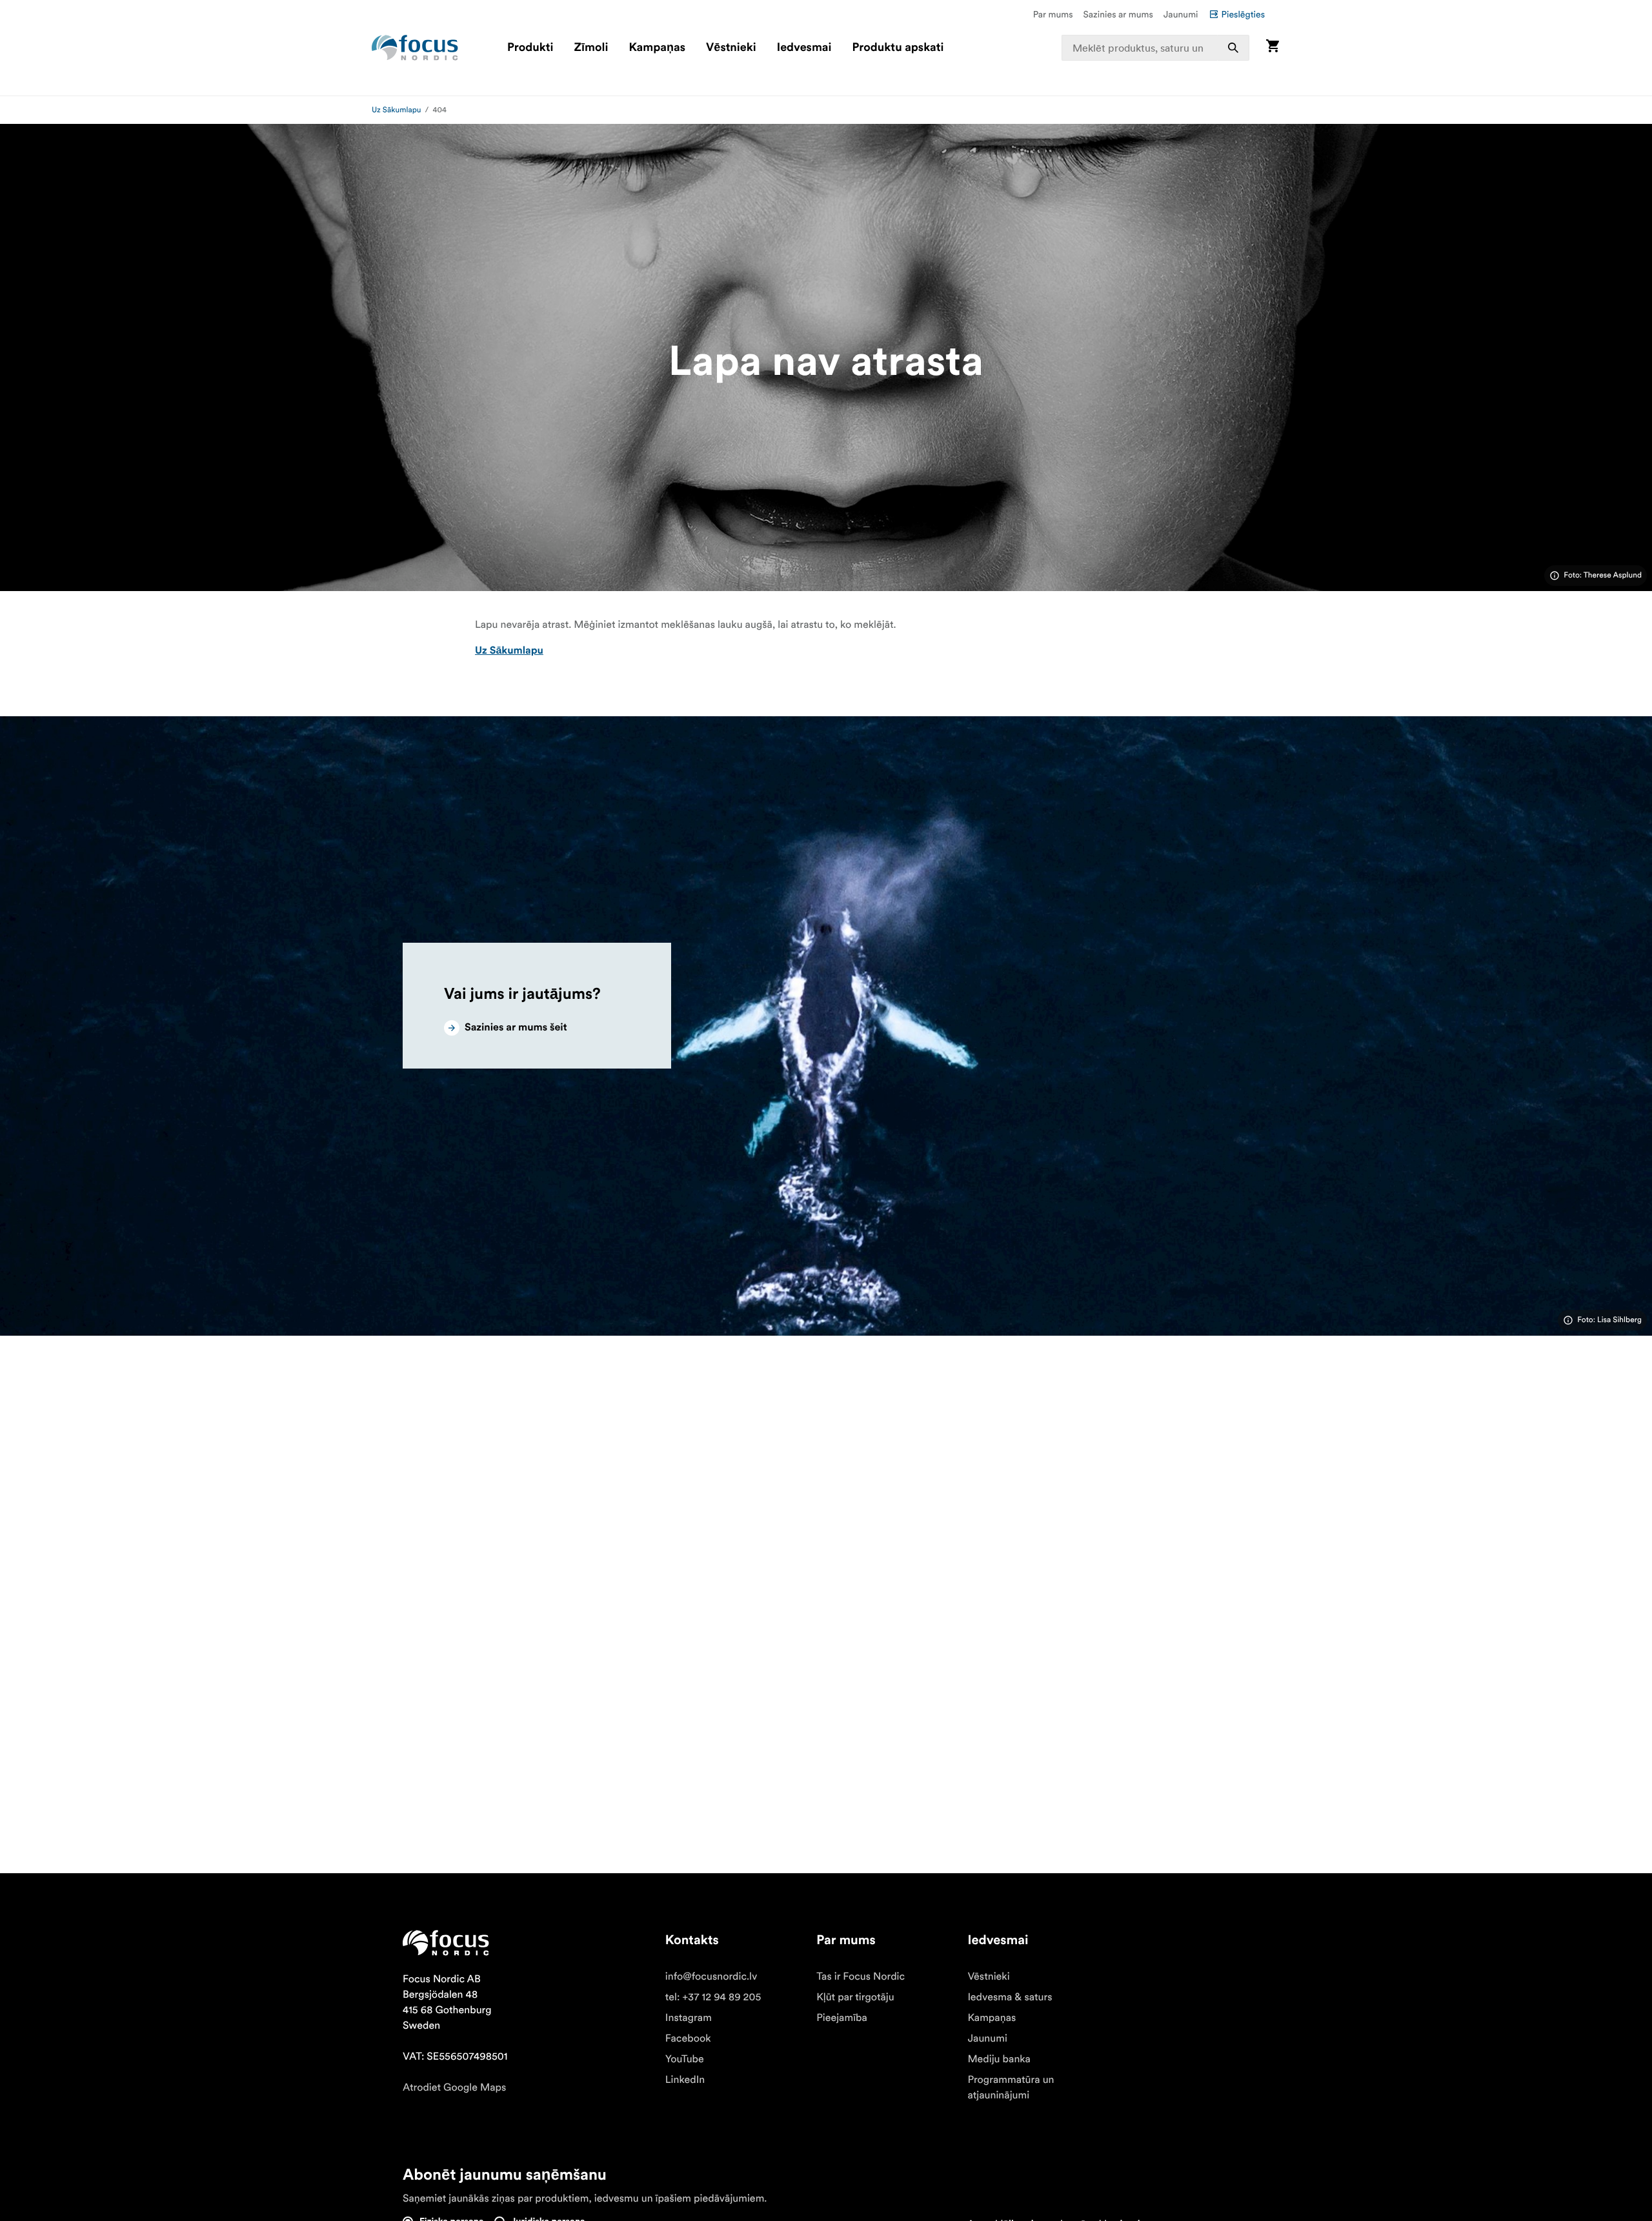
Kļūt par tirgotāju (855, 1997)
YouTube (685, 2059)
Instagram (689, 2018)
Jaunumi (1181, 14)
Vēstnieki (731, 48)
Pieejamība (842, 2018)
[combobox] (1156, 48)
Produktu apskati (898, 48)
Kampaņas (657, 48)
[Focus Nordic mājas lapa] (415, 48)
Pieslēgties (1243, 14)
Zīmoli (591, 48)
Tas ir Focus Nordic (861, 1976)
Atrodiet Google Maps (454, 2087)
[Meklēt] (1233, 48)
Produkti (530, 48)
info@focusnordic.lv (711, 1976)
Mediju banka (999, 2059)
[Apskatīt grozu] (1273, 47)
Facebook (688, 2038)
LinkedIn (685, 2080)
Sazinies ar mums (1118, 14)
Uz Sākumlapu (397, 110)
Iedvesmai (804, 48)
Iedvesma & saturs (1010, 1997)
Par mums (1053, 14)
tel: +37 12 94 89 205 (713, 1997)
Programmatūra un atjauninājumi (1011, 2087)
